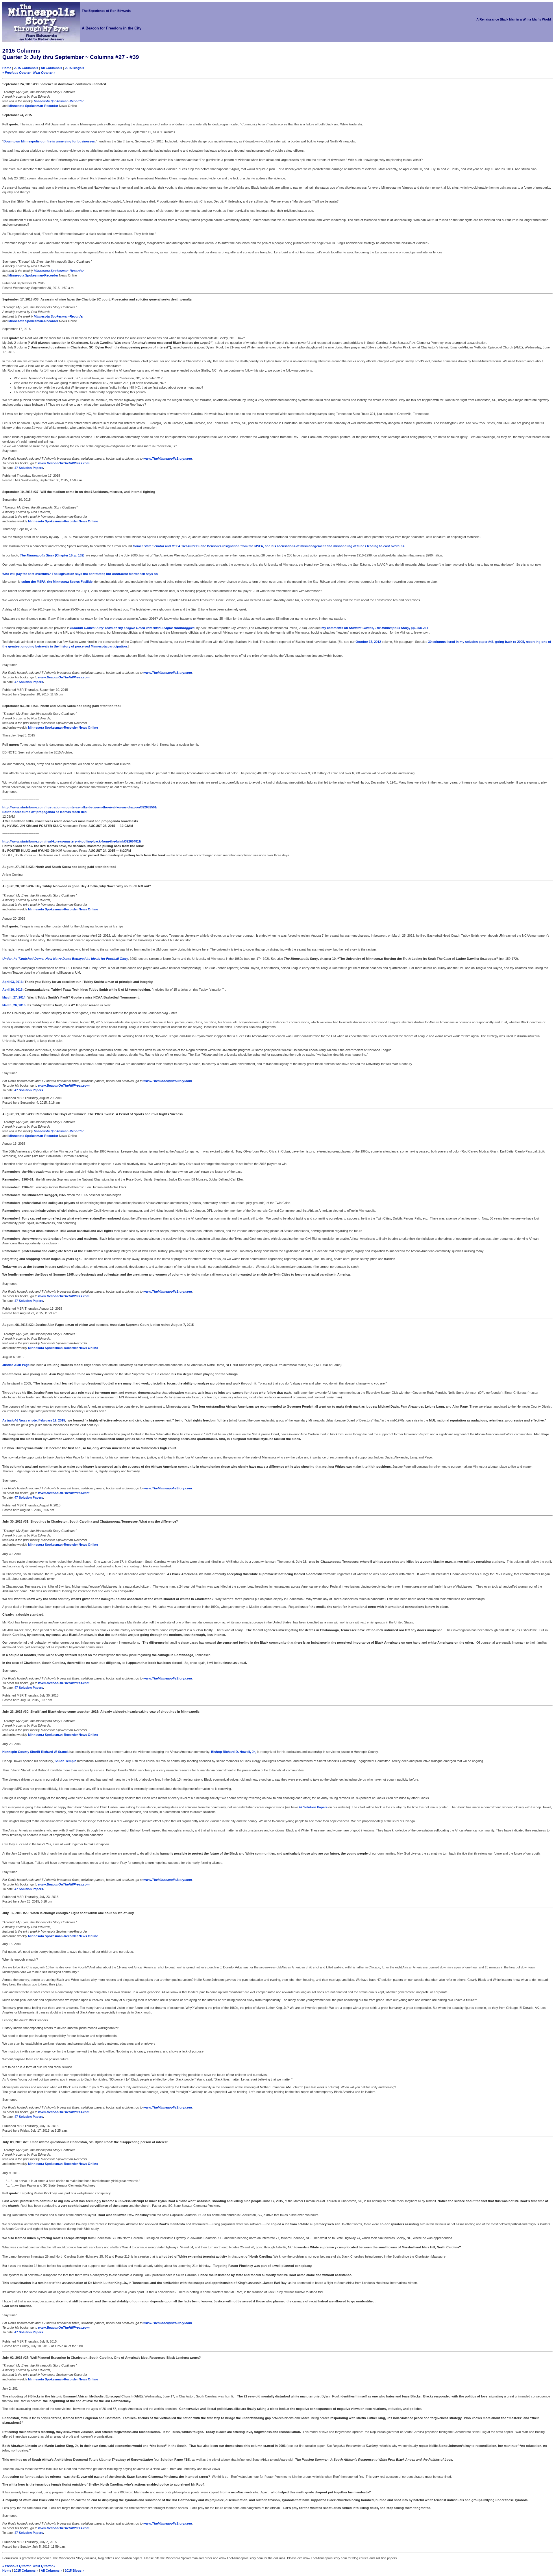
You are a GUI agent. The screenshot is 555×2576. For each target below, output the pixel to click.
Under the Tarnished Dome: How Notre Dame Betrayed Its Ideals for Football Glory (65, 959)
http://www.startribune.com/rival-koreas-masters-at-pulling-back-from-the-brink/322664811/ (72, 841)
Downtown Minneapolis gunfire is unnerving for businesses (49, 141)
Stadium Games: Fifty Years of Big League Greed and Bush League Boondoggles (132, 628)
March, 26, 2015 (14, 1005)
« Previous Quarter (16, 73)
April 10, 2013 (12, 990)
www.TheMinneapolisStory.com (168, 459)
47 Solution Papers (29, 468)
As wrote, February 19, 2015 (34, 1420)
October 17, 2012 (368, 642)
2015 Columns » (26, 68)
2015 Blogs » (74, 68)
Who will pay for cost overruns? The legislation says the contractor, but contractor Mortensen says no (80, 574)
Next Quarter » (44, 73)
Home (7, 68)
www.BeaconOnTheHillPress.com (64, 463)
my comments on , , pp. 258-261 (375, 628)
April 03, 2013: (13, 982)
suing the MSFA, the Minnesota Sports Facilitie (57, 582)
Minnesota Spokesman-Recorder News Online (63, 521)
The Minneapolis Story (37, 555)
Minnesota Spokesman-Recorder (59, 101)
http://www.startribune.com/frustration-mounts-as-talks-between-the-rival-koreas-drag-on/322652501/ (80, 807)
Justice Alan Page (16, 1365)
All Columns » (51, 68)
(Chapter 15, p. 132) (70, 555)
